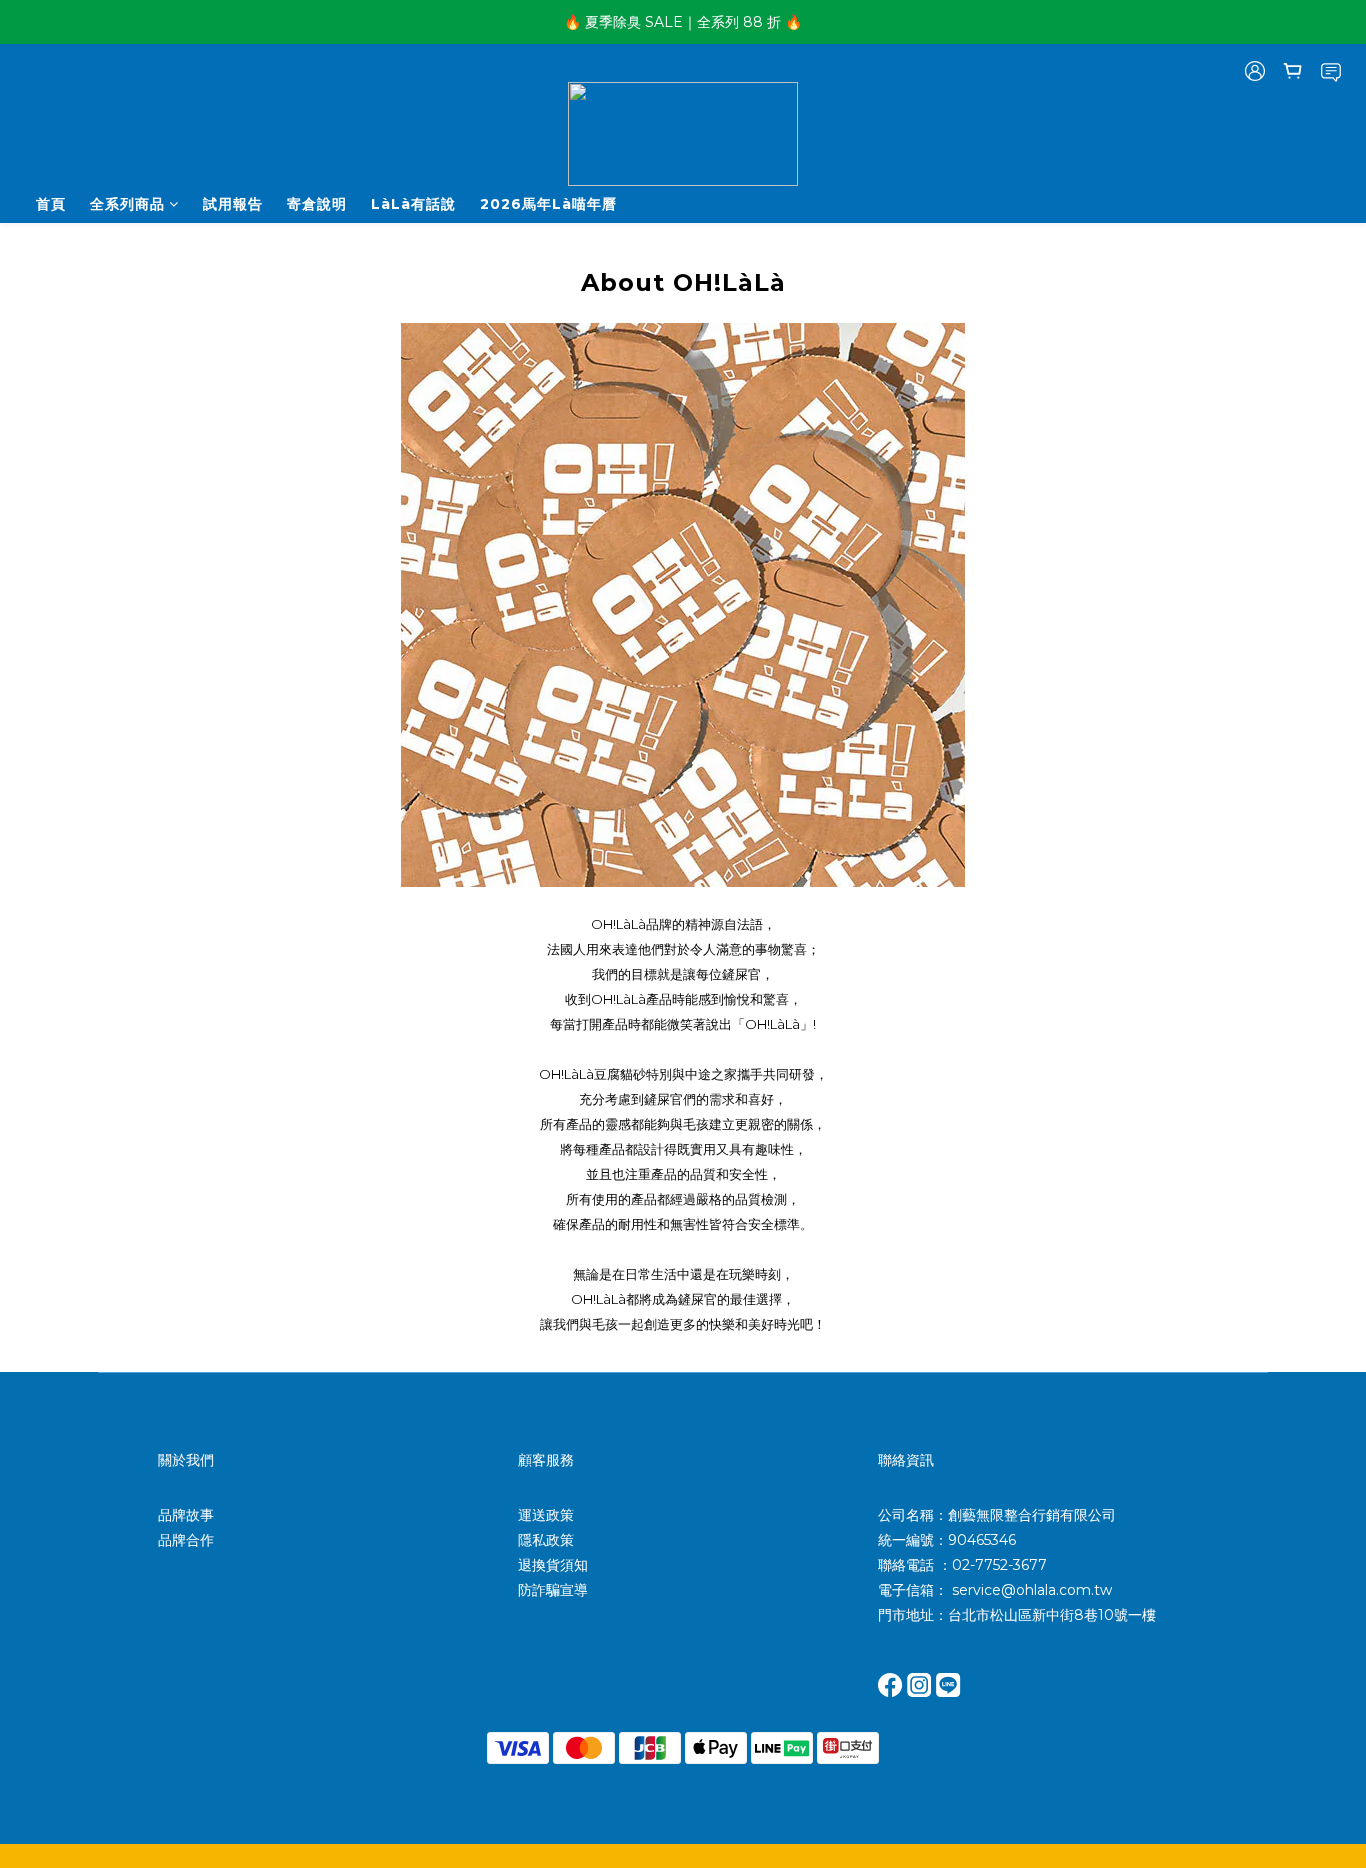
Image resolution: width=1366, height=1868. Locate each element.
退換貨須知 (553, 1565)
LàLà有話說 (413, 204)
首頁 (51, 204)
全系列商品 (127, 204)
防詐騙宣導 (553, 1590)
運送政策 (546, 1515)
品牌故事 (186, 1515)
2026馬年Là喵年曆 (548, 204)
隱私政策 (546, 1540)
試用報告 (233, 204)
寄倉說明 (317, 204)
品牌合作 (186, 1540)
